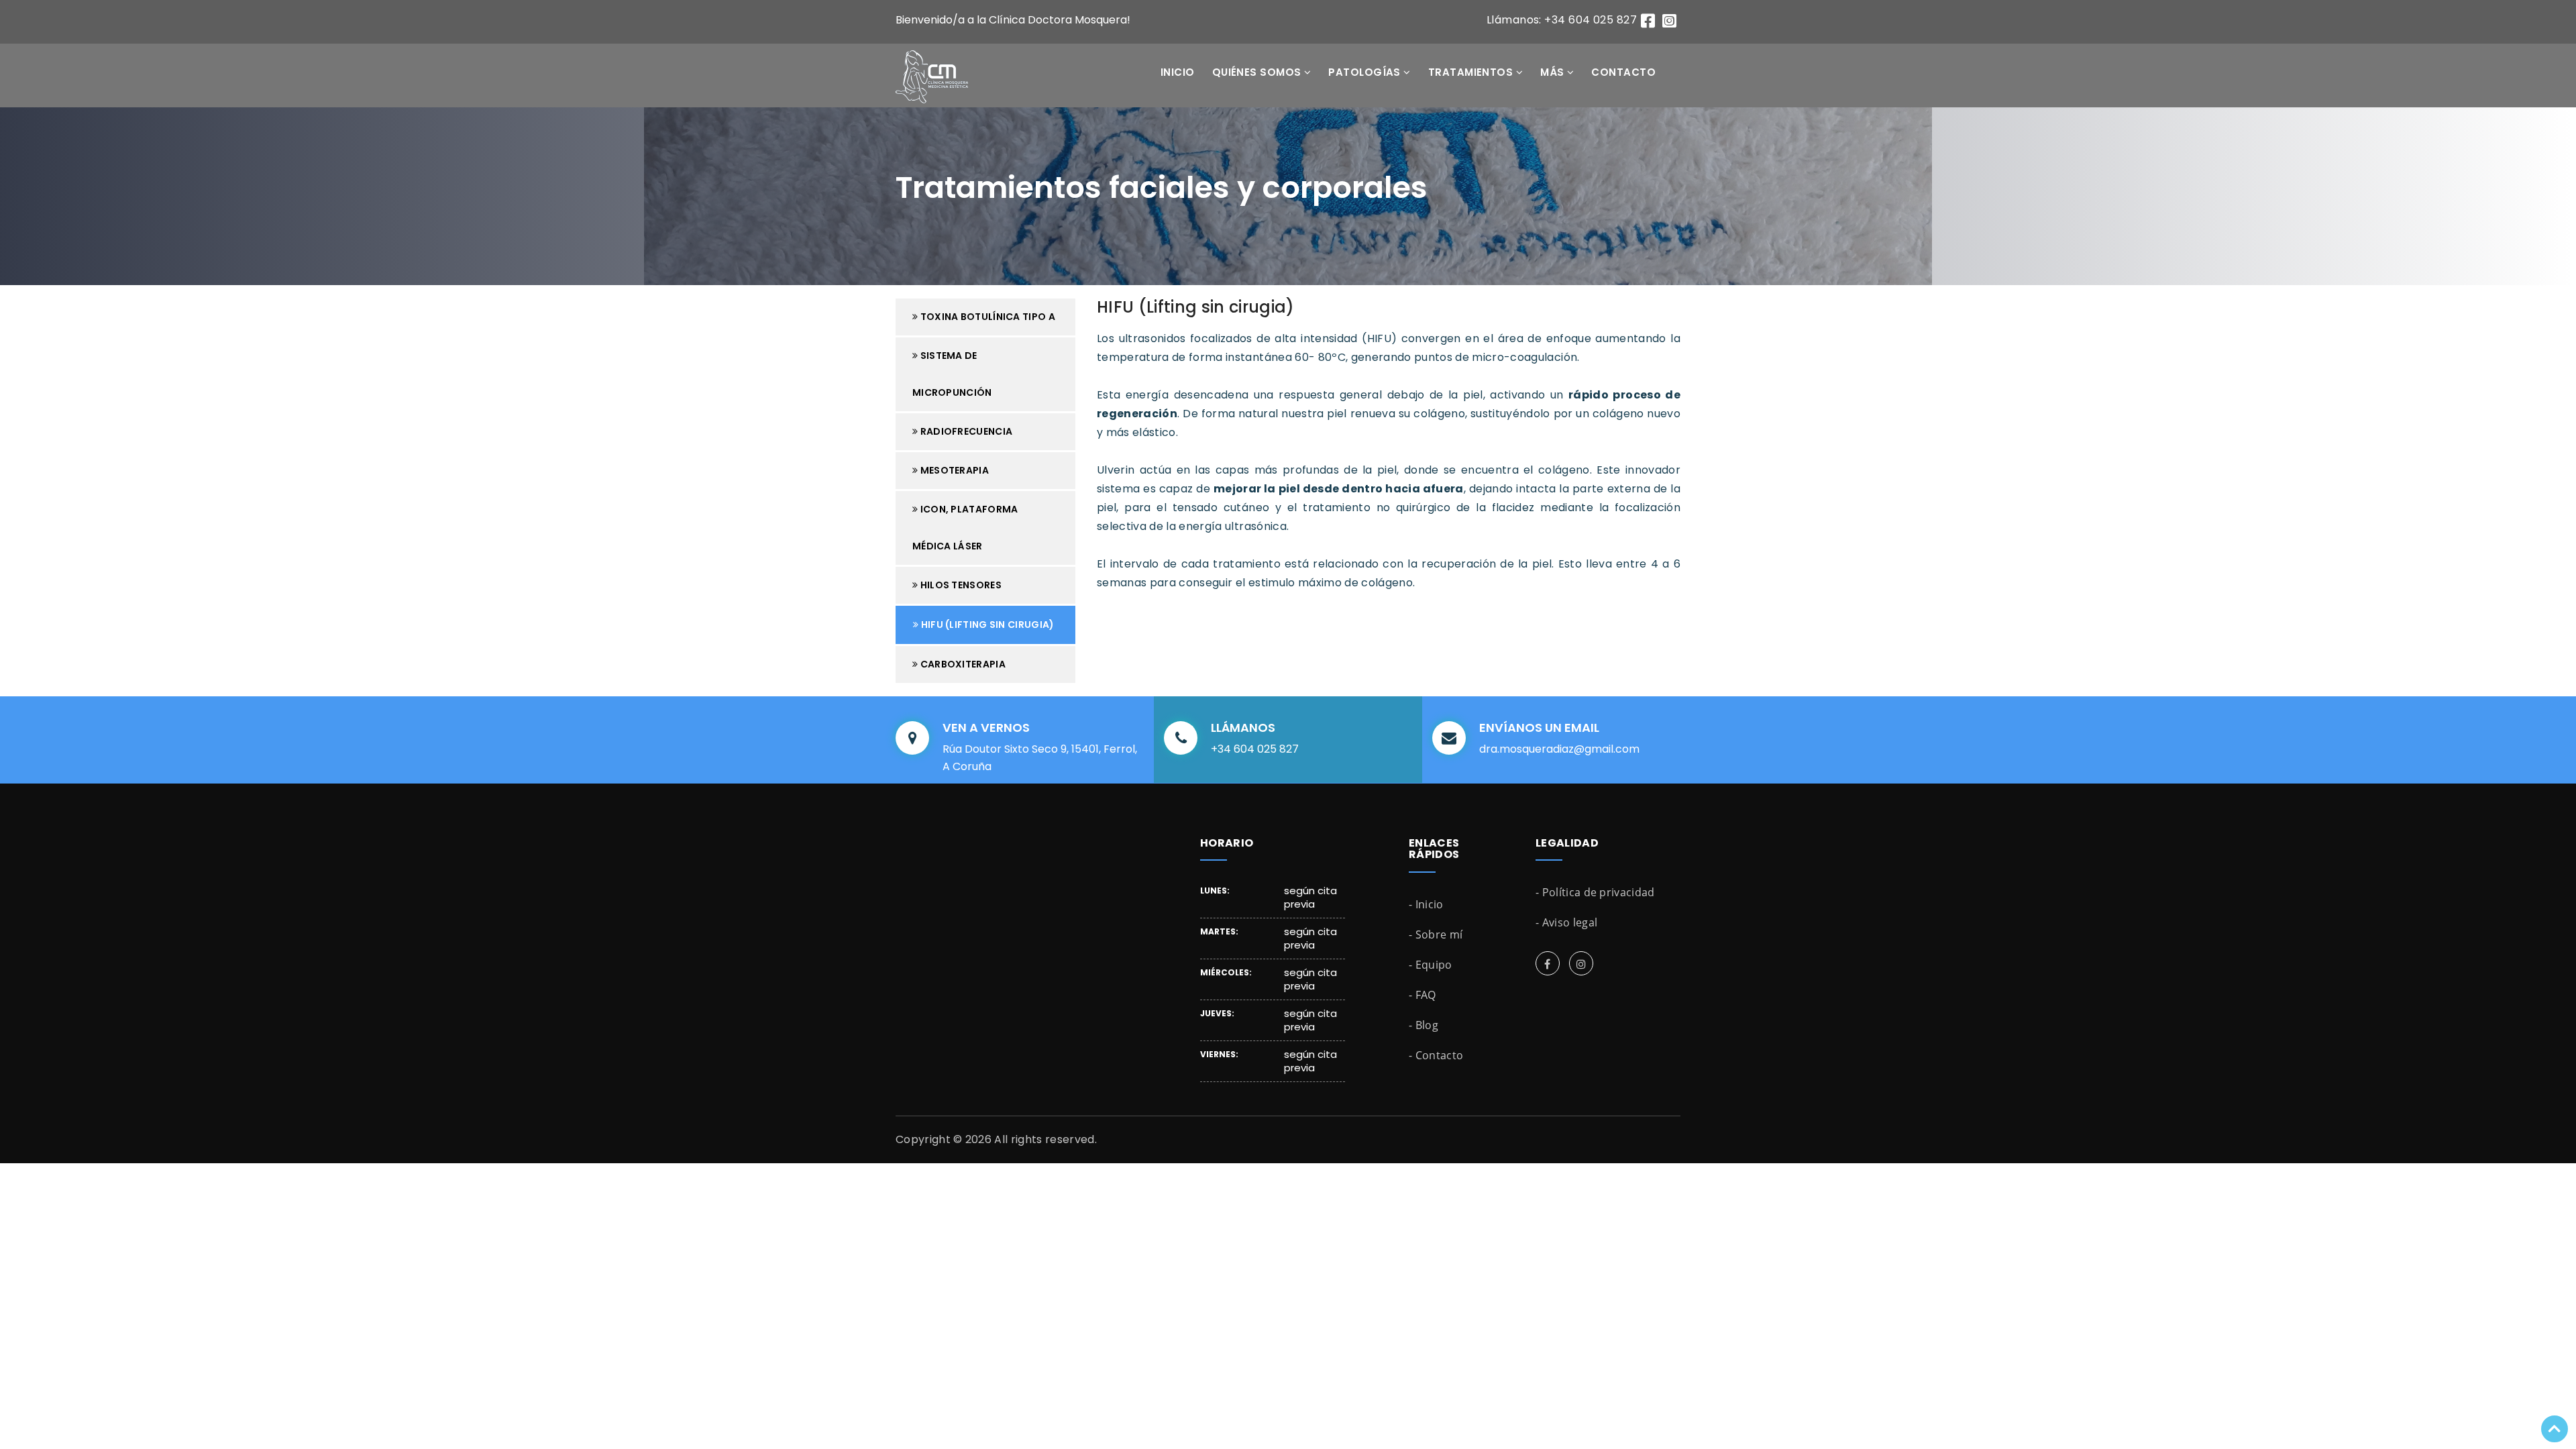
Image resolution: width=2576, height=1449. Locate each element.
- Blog (1424, 1025)
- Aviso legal (1566, 922)
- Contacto (1436, 1055)
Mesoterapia (953, 470)
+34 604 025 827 (1255, 749)
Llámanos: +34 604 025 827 (1562, 20)
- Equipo (1431, 965)
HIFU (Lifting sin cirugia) (986, 625)
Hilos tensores (960, 585)
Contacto (1623, 72)
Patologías (1366, 72)
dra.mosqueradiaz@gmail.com (1559, 749)
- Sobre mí (1436, 934)
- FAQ (1423, 995)
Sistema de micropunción (952, 374)
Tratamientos (1472, 72)
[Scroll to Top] (2555, 1429)
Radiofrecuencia (965, 431)
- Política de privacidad (1595, 892)
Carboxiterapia (962, 664)
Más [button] (1554, 72)
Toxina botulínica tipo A (986, 317)
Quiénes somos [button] (1258, 72)
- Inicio (1426, 904)
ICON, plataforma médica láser (965, 528)
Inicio (1178, 72)
